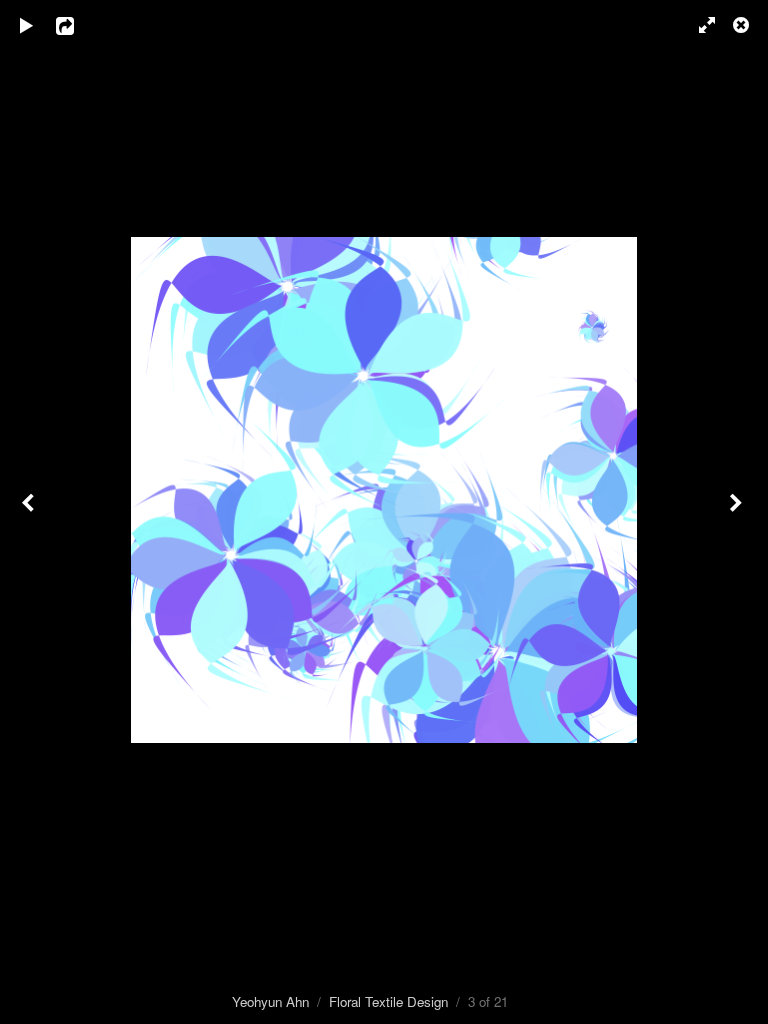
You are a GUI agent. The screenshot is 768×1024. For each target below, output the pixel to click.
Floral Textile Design (388, 1001)
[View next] (738, 512)
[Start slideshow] (27, 25)
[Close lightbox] (743, 25)
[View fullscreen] (698, 25)
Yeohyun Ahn (270, 1001)
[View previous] (30, 512)
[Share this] (79, 25)
